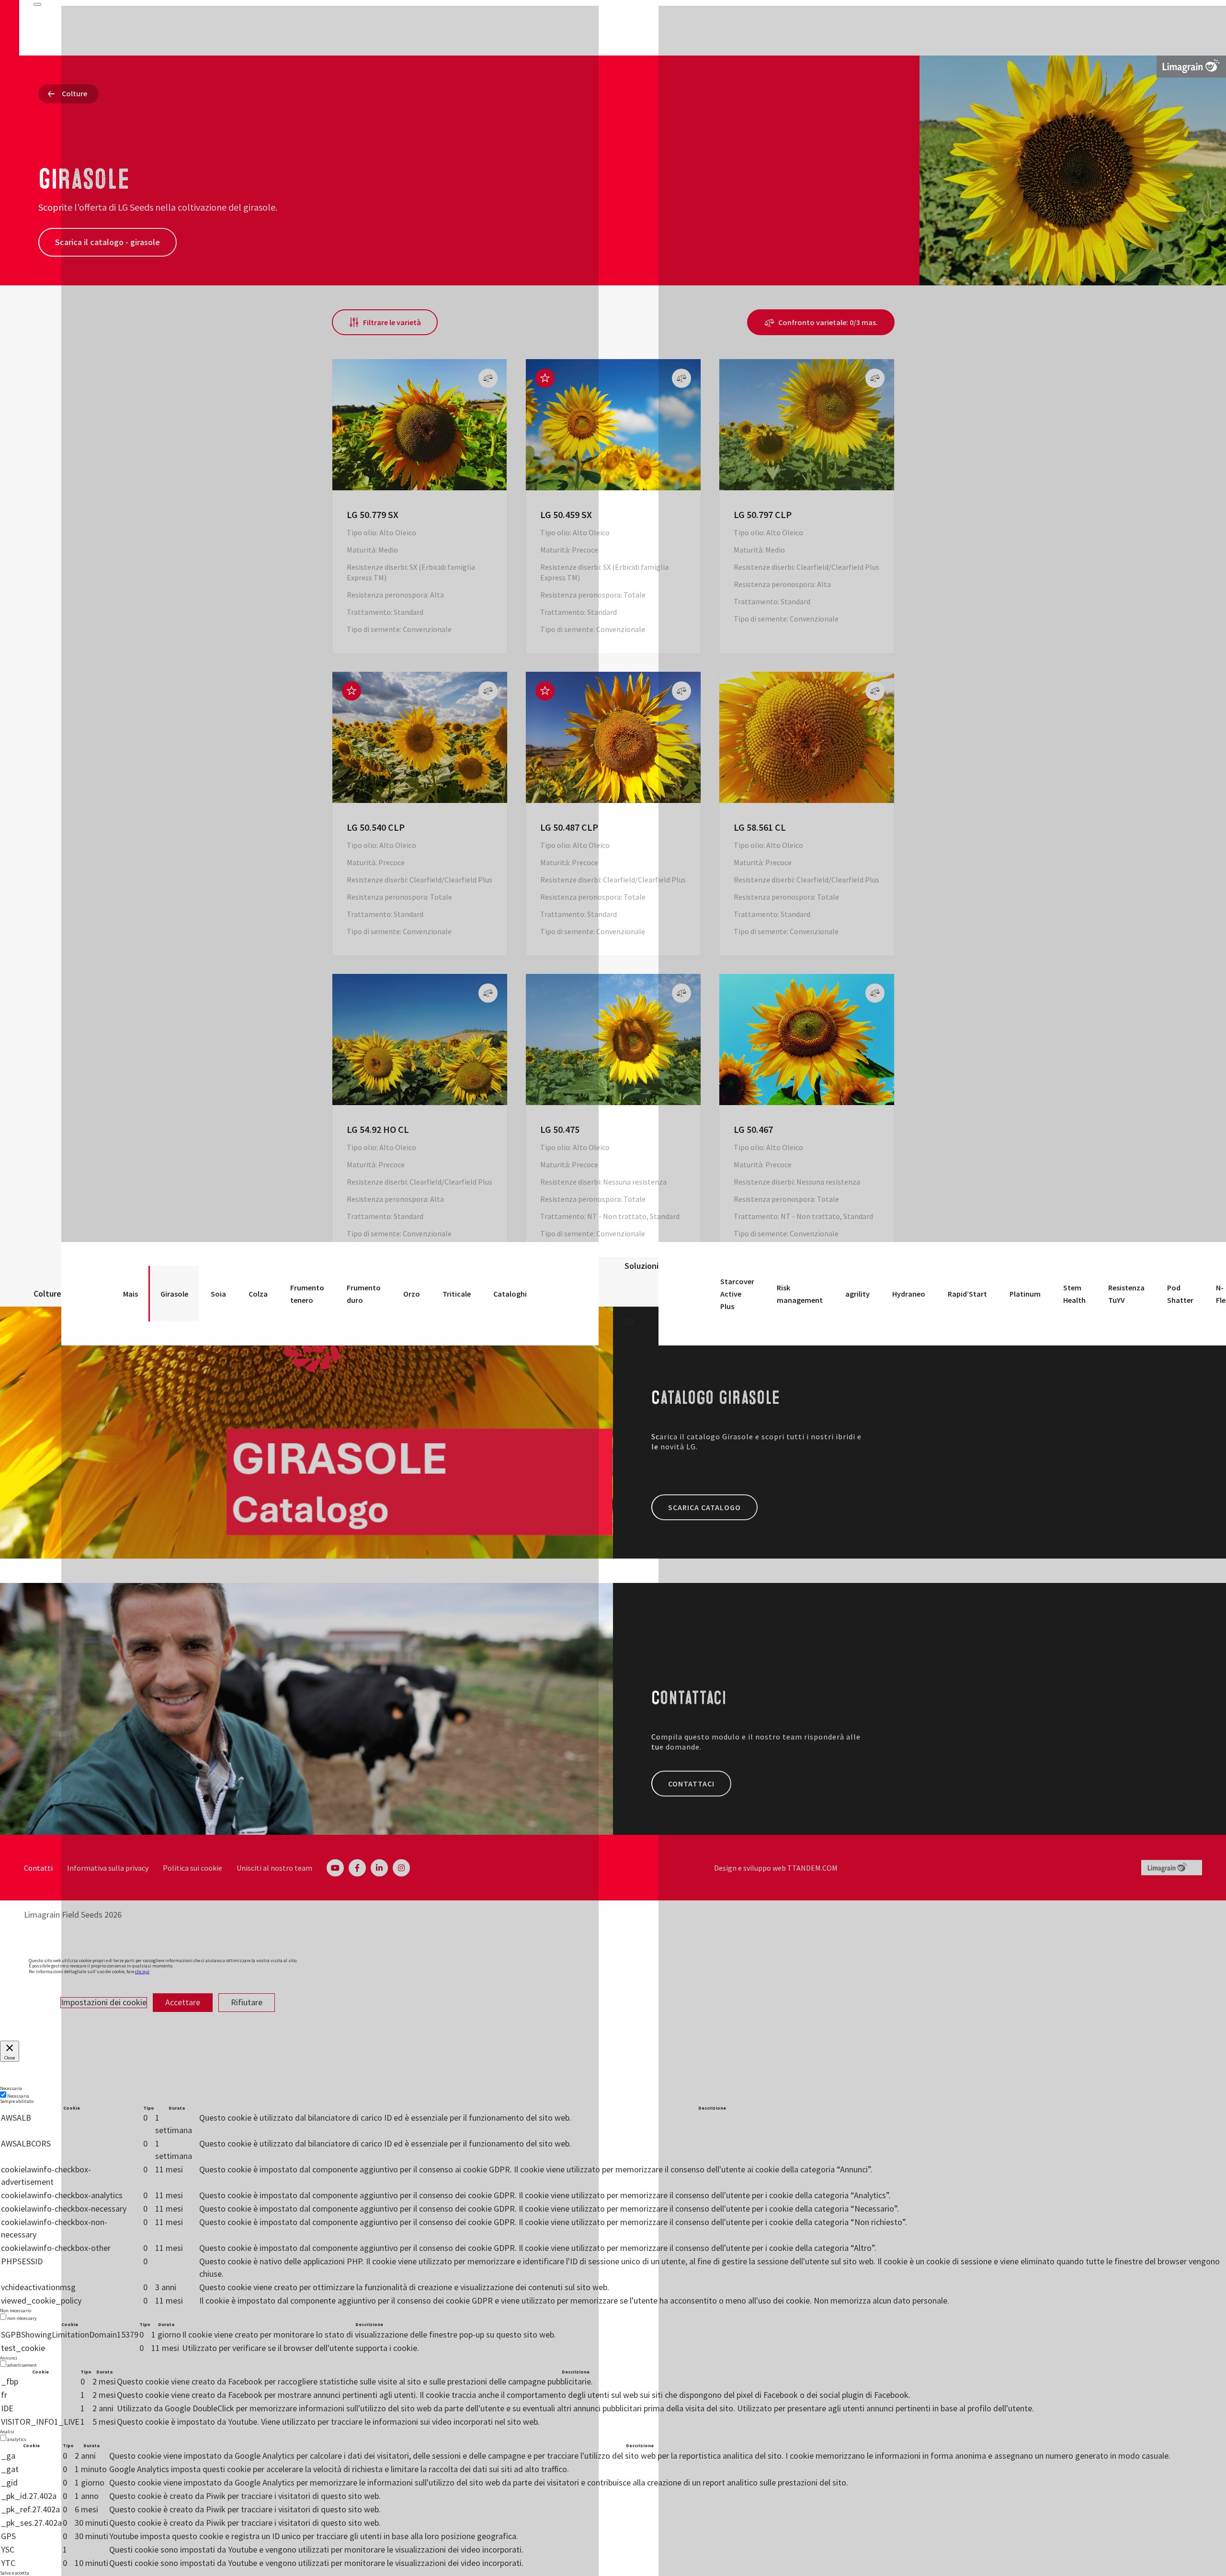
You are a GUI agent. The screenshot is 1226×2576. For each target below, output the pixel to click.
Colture (47, 1294)
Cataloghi (510, 1294)
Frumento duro (364, 1294)
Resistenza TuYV (1126, 1294)
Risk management (800, 1294)
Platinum (1025, 1294)
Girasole (174, 1294)
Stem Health (1074, 1294)
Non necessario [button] (16, 2310)
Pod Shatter (1180, 1294)
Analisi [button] (7, 2432)
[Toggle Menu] (37, 4)
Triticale (457, 1294)
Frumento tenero (307, 1294)
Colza (258, 1294)
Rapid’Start (967, 1294)
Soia (218, 1294)
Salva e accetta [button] (15, 2573)
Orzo (412, 1294)
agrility (857, 1294)
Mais (131, 1294)
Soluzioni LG (641, 1294)
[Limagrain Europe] (1191, 66)
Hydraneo (909, 1294)
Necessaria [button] (11, 2088)
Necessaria (18, 2096)
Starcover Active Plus (737, 1294)
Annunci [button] (9, 2358)
